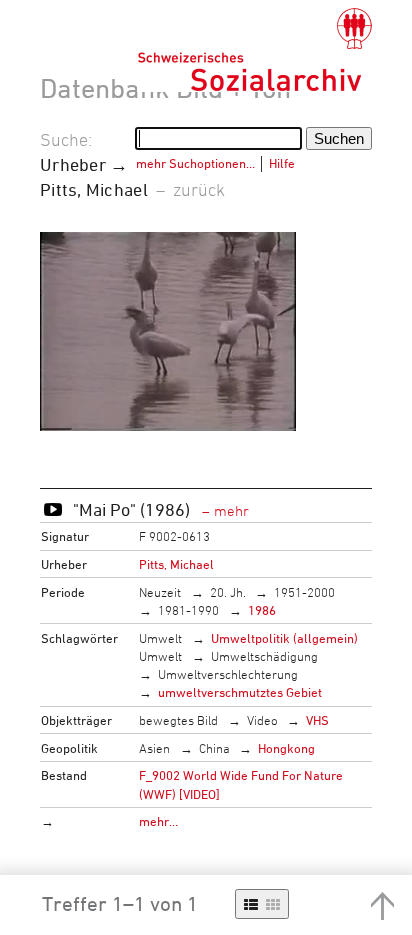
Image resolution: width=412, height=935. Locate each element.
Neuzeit (160, 592)
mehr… (158, 821)
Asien (154, 748)
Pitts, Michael (176, 564)
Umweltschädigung (264, 656)
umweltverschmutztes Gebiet (240, 692)
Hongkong (286, 748)
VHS (317, 720)
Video (262, 720)
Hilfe (282, 163)
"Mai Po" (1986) (133, 509)
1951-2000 (304, 592)
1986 (262, 610)
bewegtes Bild (178, 720)
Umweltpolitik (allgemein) (284, 638)
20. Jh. (228, 592)
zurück (199, 189)
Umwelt (160, 638)
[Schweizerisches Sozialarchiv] (254, 50)
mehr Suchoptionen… (195, 163)
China (214, 748)
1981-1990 (188, 610)
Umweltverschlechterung (228, 674)
